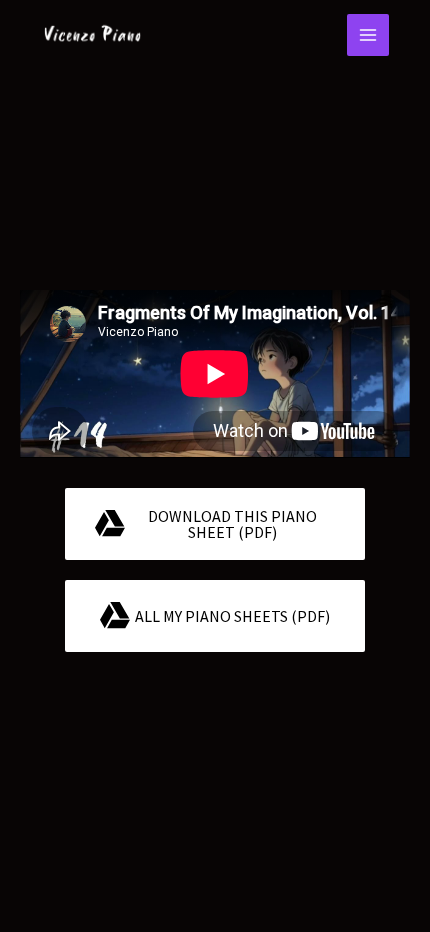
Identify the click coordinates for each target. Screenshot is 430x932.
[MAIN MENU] (368, 35)
